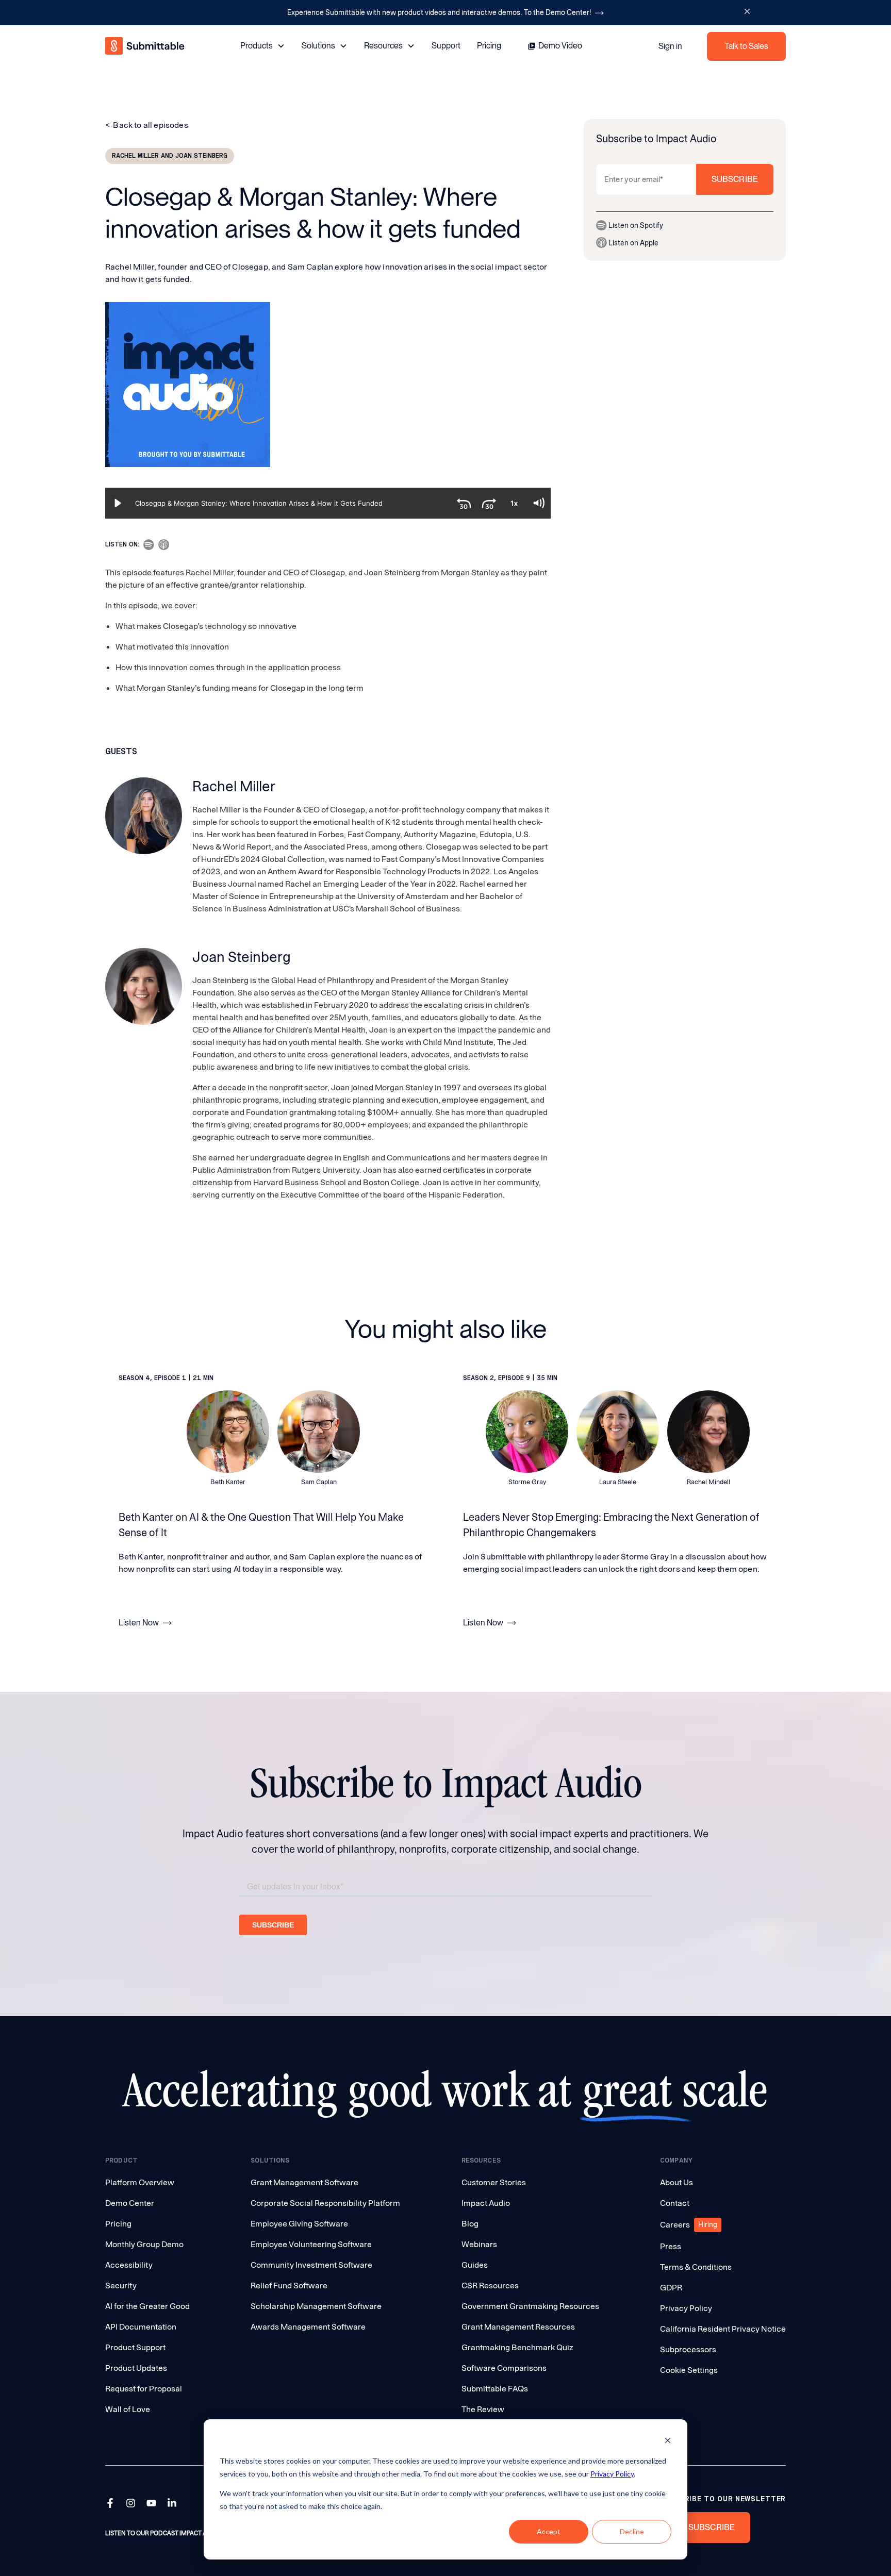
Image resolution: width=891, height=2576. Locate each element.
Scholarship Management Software (316, 2306)
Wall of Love (128, 2409)
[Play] (118, 503)
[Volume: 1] (538, 503)
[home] (146, 46)
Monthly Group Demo (144, 2244)
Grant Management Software (304, 2182)
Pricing (489, 46)
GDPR (671, 2288)
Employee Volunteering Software (311, 2244)
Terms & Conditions (696, 2267)
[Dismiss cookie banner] (668, 2442)
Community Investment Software (311, 2265)
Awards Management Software (308, 2327)
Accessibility (129, 2265)
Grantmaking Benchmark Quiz (517, 2347)
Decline (632, 2531)
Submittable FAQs (495, 2389)
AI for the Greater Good (147, 2306)
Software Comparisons (504, 2368)
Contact (675, 2203)
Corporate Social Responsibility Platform (325, 2203)
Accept (549, 2531)
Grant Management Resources (518, 2327)
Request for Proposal (144, 2389)
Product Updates (136, 2368)
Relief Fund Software (289, 2286)
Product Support (135, 2347)
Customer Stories (494, 2182)
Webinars (479, 2244)
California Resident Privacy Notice (723, 2329)
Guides (475, 2265)
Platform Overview (140, 2182)
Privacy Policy (612, 2474)
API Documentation (141, 2327)
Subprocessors (688, 2349)
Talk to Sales (746, 46)
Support (446, 46)
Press (671, 2246)
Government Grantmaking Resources (530, 2306)
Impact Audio (486, 2203)
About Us (676, 2182)
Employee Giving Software (299, 2224)
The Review (483, 2409)
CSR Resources (490, 2286)
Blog (470, 2224)
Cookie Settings (689, 2370)
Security (121, 2286)
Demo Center (130, 2203)
